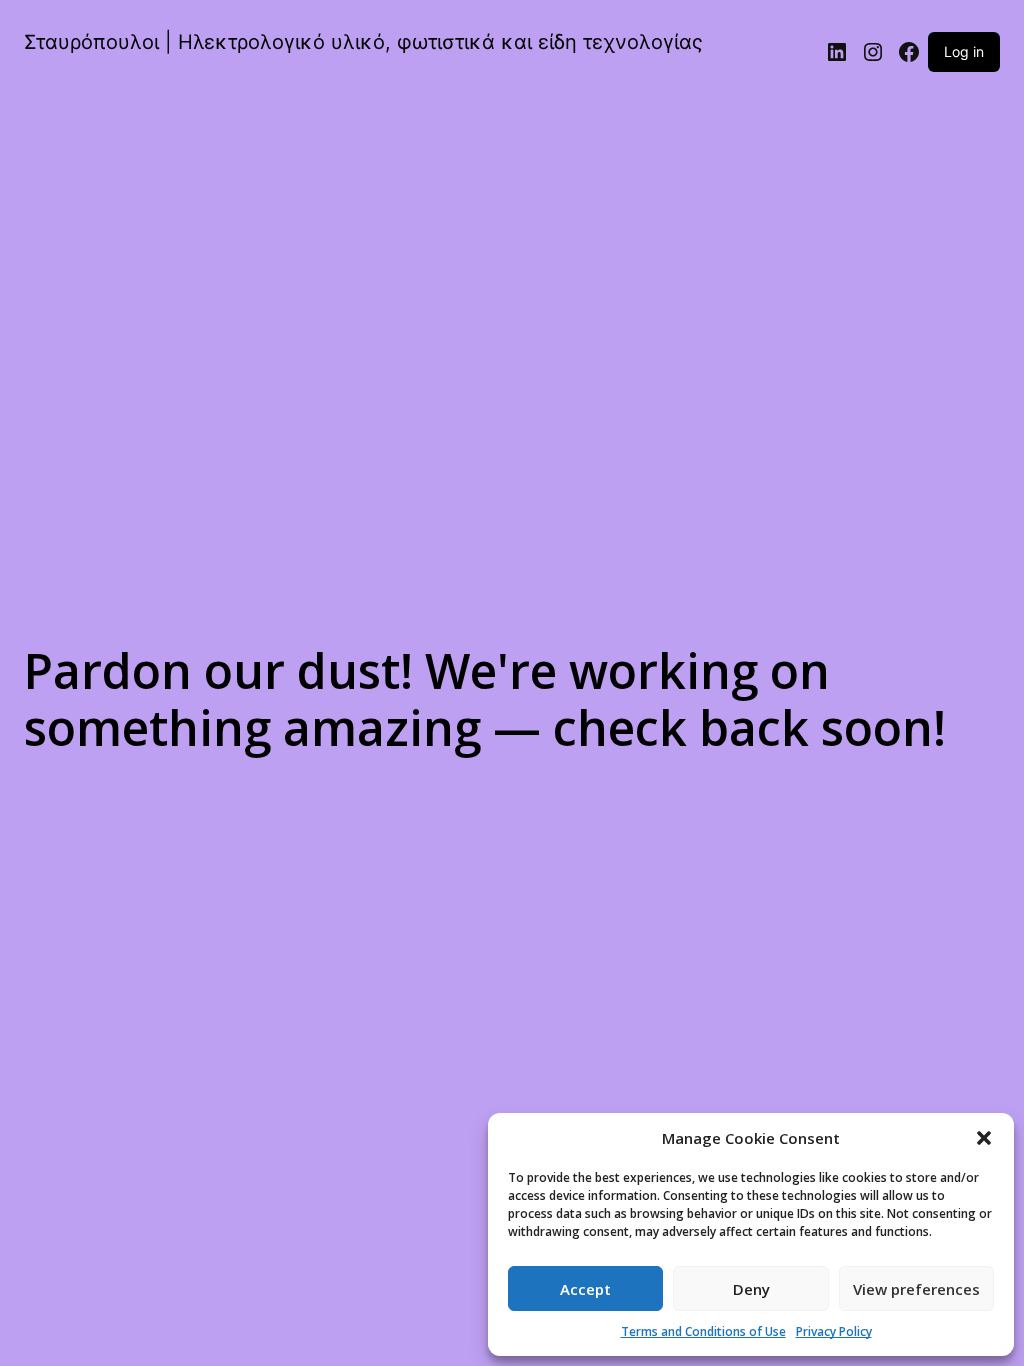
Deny (751, 1289)
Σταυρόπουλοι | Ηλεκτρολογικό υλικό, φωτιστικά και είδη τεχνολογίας (363, 42)
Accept (585, 1289)
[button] (984, 1138)
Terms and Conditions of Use (703, 1331)
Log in (964, 51)
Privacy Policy (834, 1331)
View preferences (916, 1289)
